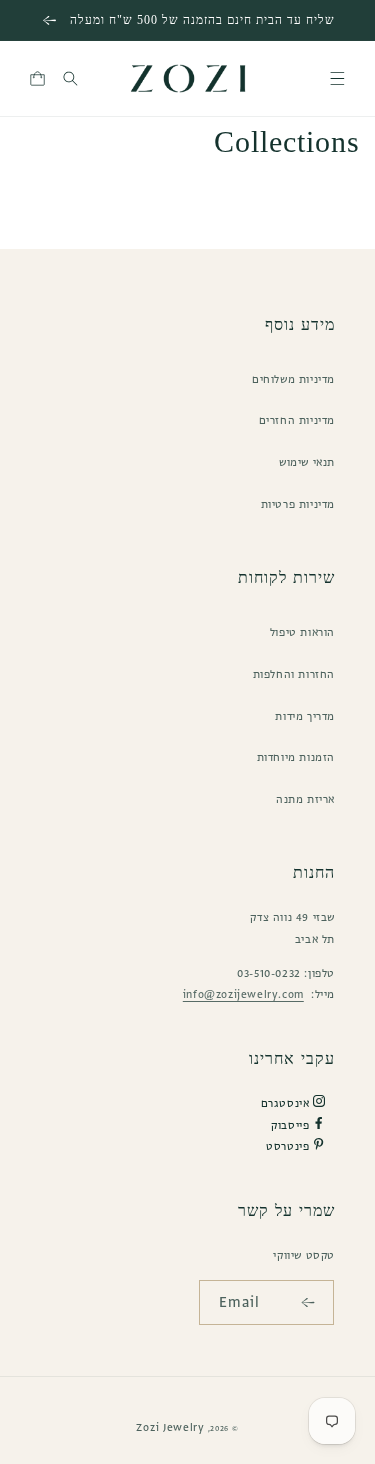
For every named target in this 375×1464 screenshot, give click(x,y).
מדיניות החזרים (297, 420)
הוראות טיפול (302, 632)
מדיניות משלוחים (293, 379)
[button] (337, 78)
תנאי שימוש (307, 462)
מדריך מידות (305, 716)
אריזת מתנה (305, 799)
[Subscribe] (312, 1302)
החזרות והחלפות (294, 674)
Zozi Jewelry (170, 1427)
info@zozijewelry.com (243, 994)
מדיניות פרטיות (298, 504)
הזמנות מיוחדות (296, 757)
